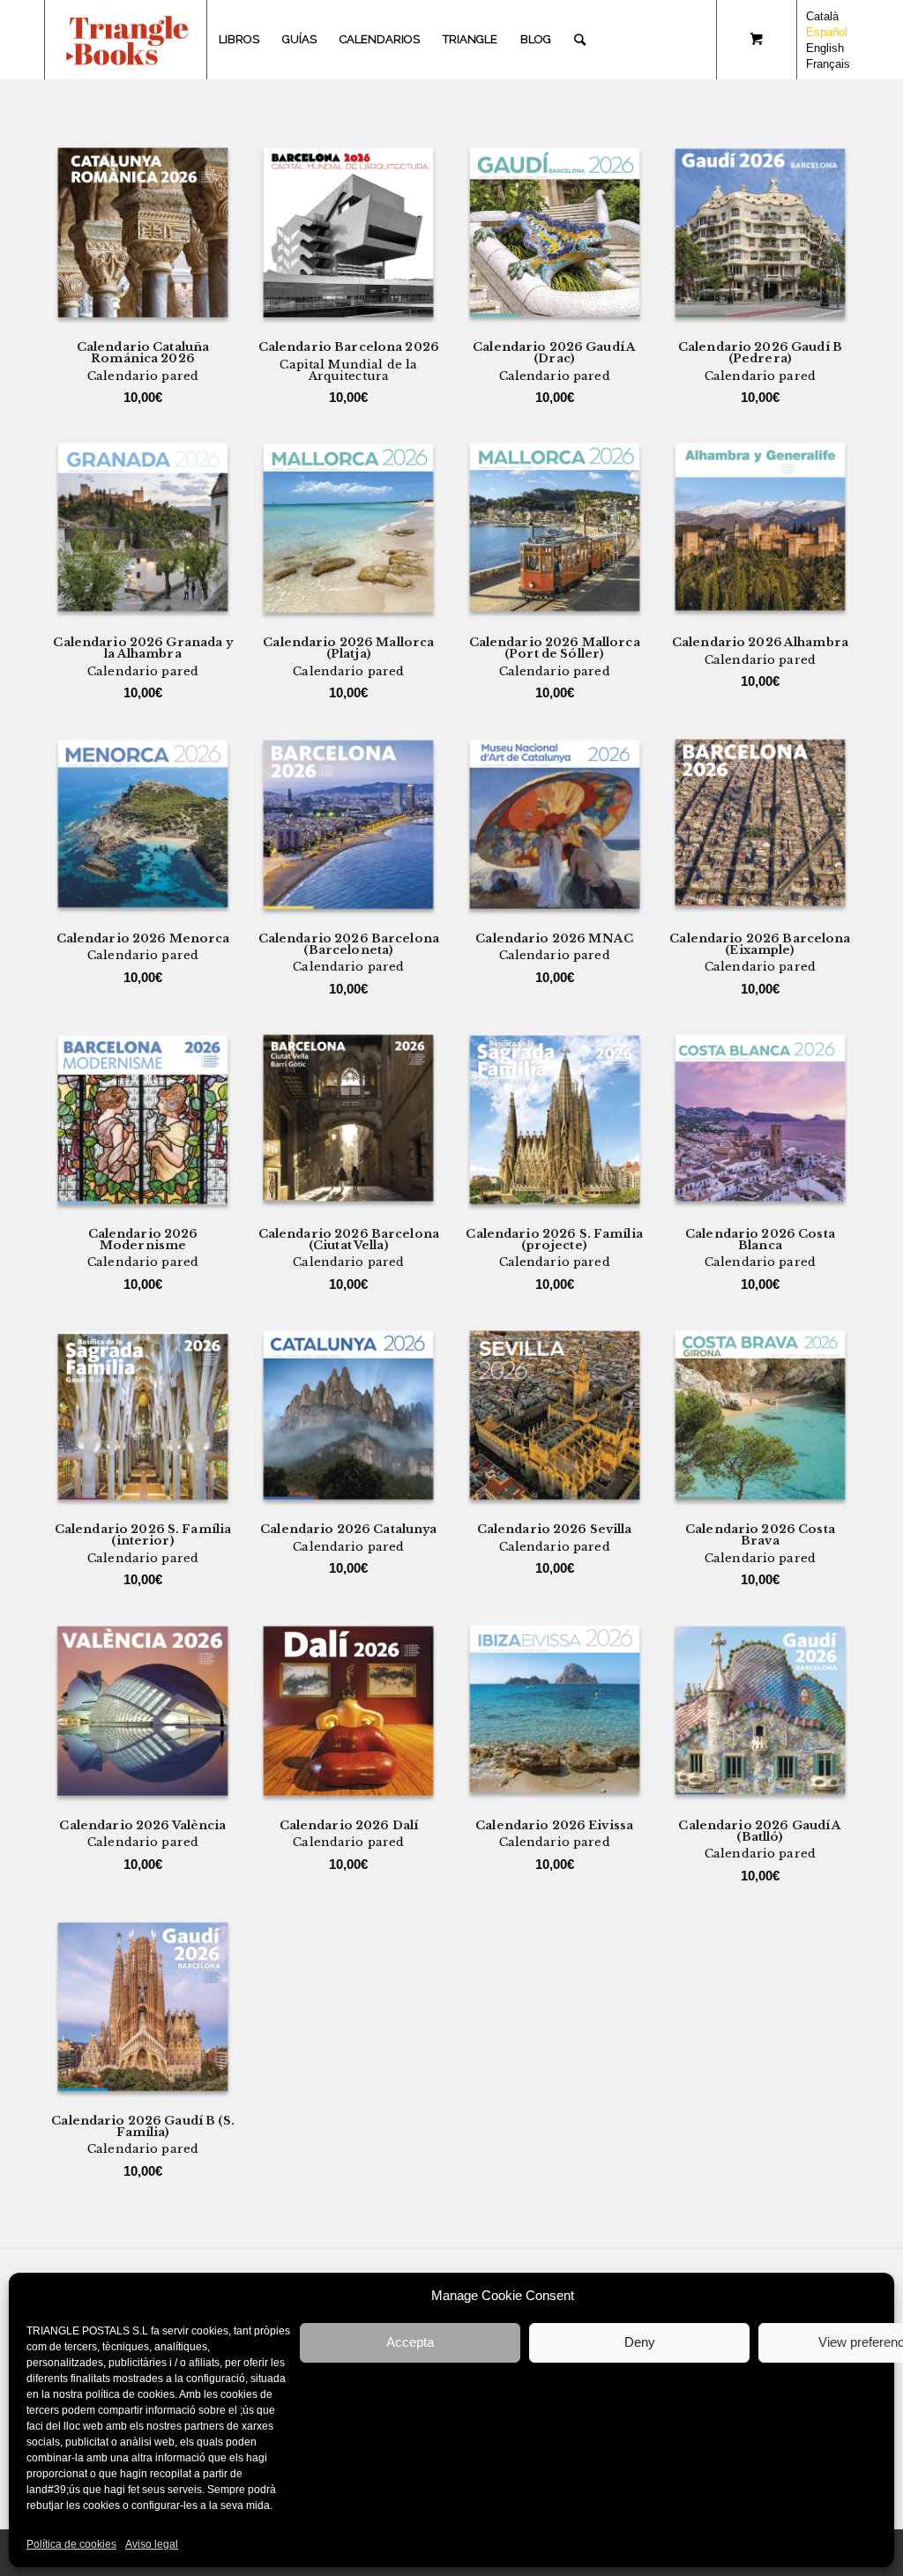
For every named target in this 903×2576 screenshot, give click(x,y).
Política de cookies (71, 2544)
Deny (640, 2342)
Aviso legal (152, 2544)
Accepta (410, 2342)
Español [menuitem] (827, 32)
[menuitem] (239, 40)
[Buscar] (580, 40)
